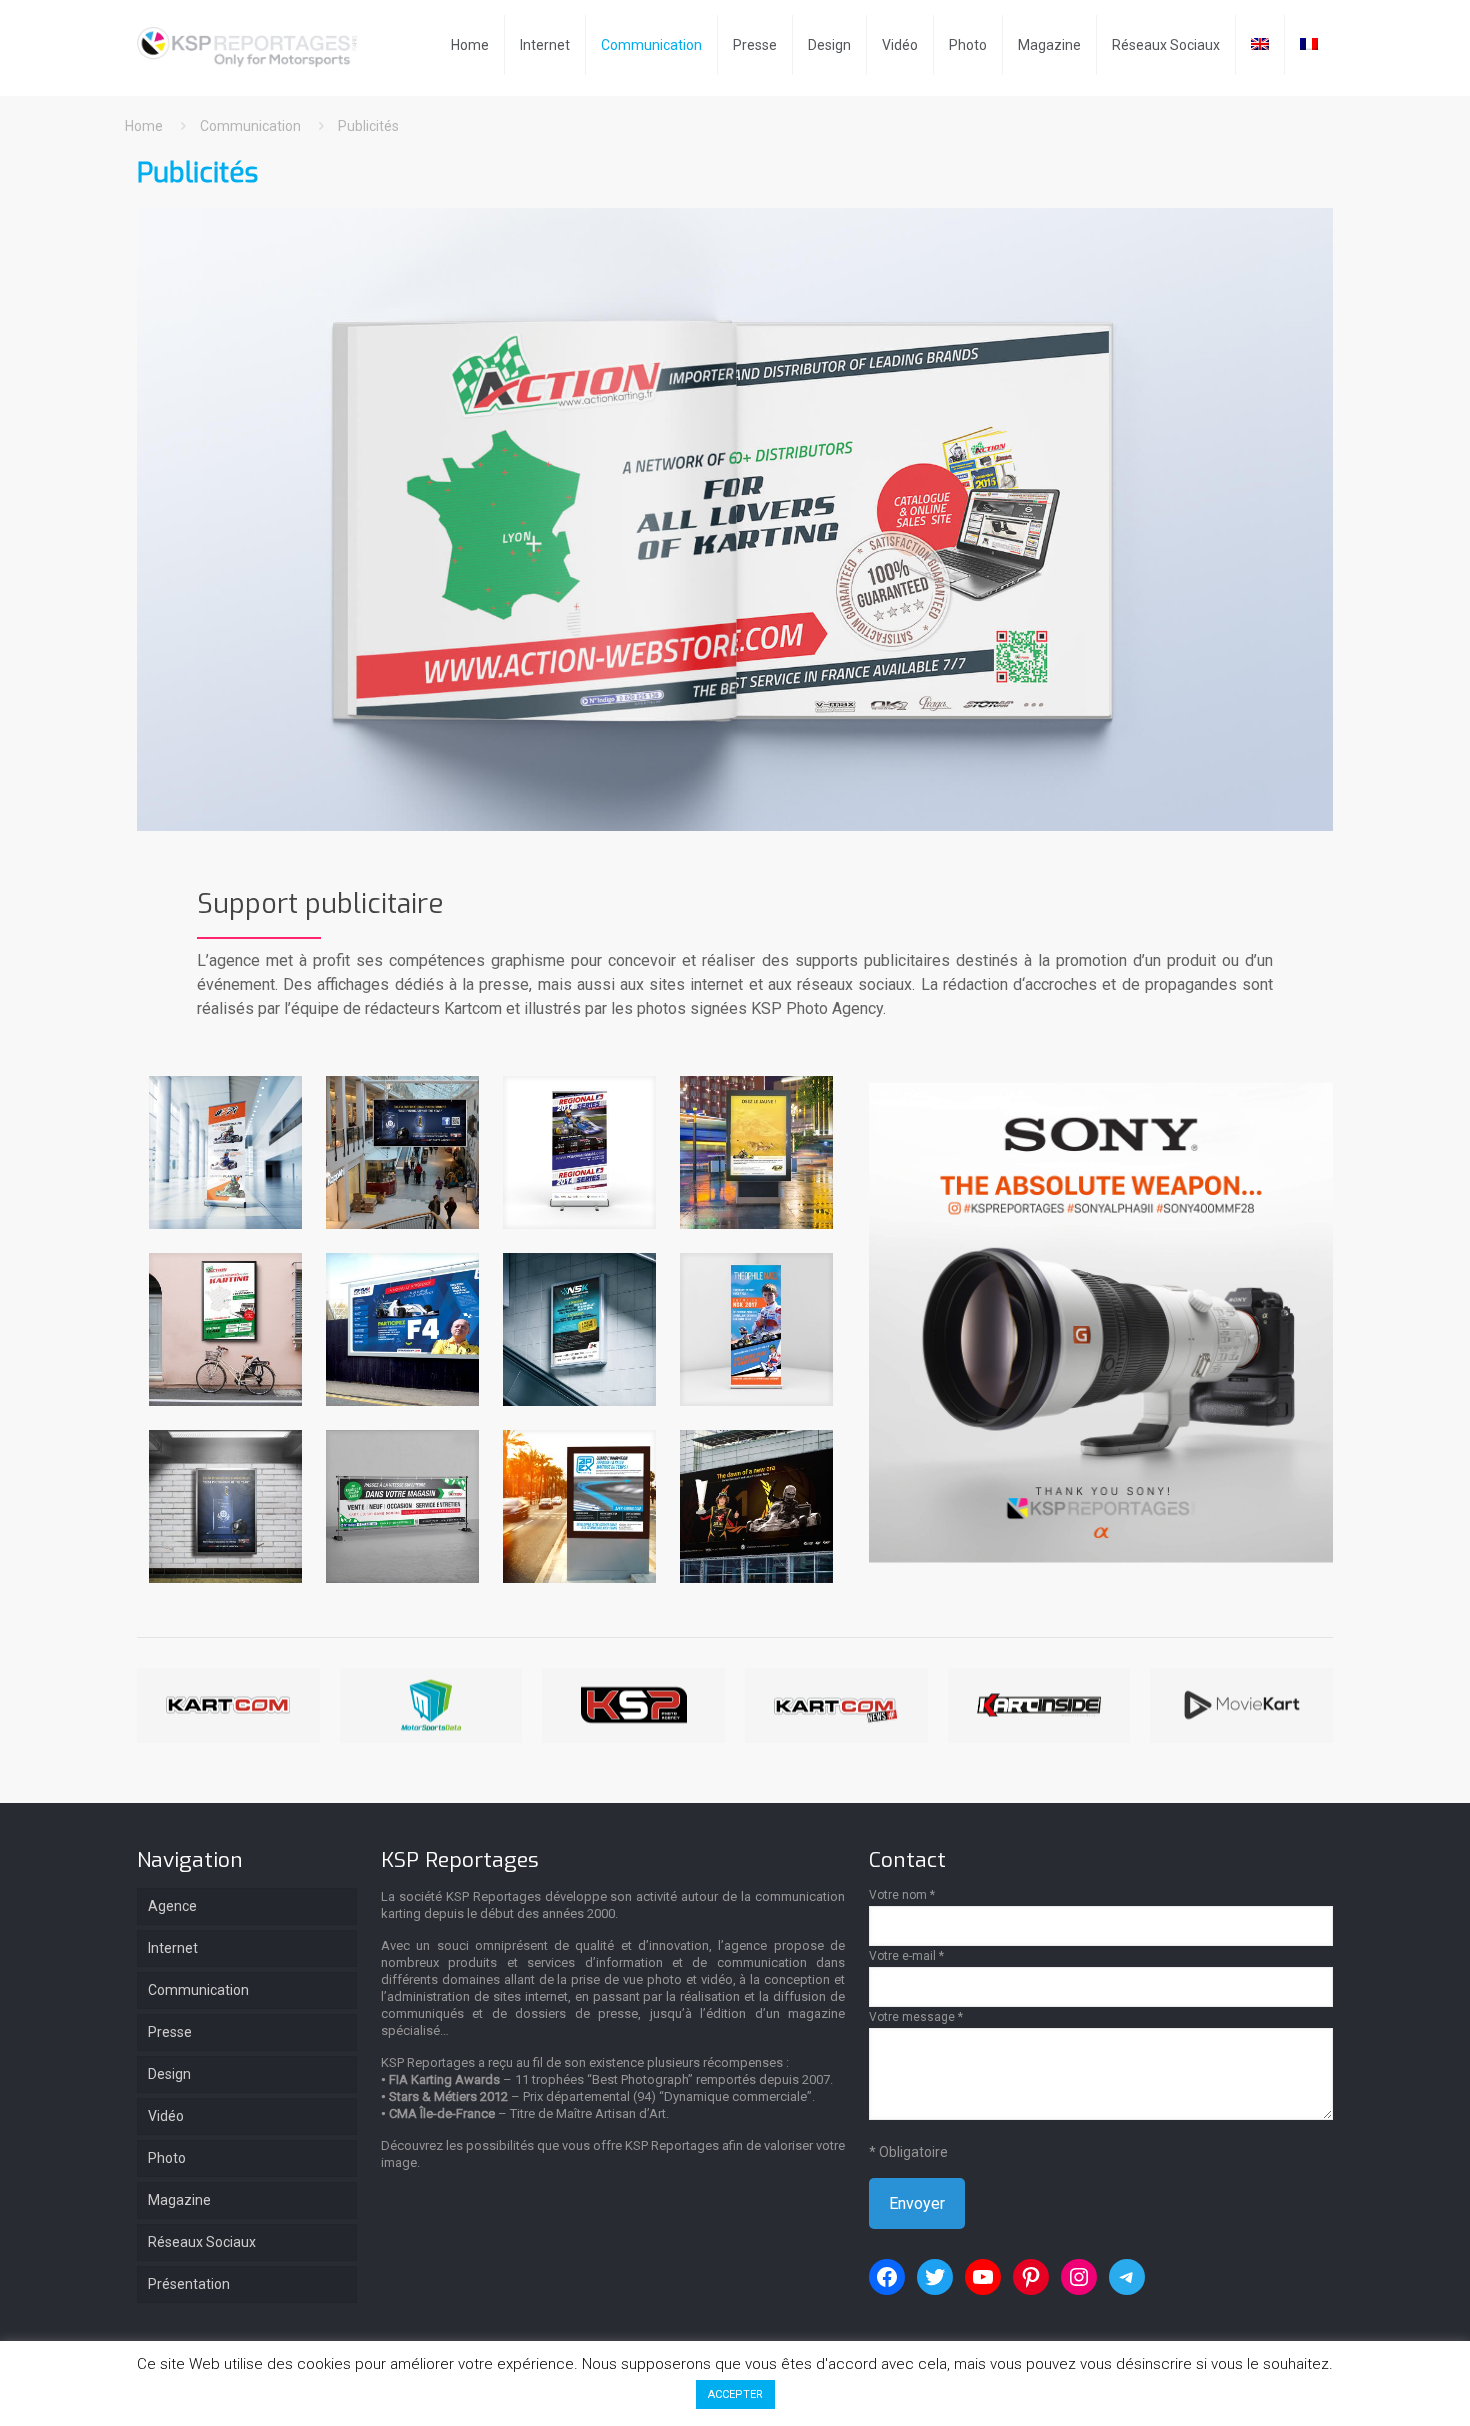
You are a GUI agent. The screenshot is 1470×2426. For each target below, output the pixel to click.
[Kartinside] (1039, 1705)
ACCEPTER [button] (735, 2394)
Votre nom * (902, 1895)
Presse (170, 2032)
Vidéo (166, 2116)
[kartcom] (228, 1705)
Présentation (189, 2284)
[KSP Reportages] (253, 45)
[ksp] (633, 1705)
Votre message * (916, 2017)
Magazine (179, 2200)
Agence (172, 1906)
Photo (167, 2158)
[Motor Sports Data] (431, 1705)
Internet (173, 1948)
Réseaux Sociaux (202, 2242)
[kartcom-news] (836, 1705)
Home (144, 126)
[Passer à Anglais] (1260, 45)
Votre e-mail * (906, 1956)
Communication (250, 126)
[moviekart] (1241, 1705)
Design (169, 2074)
